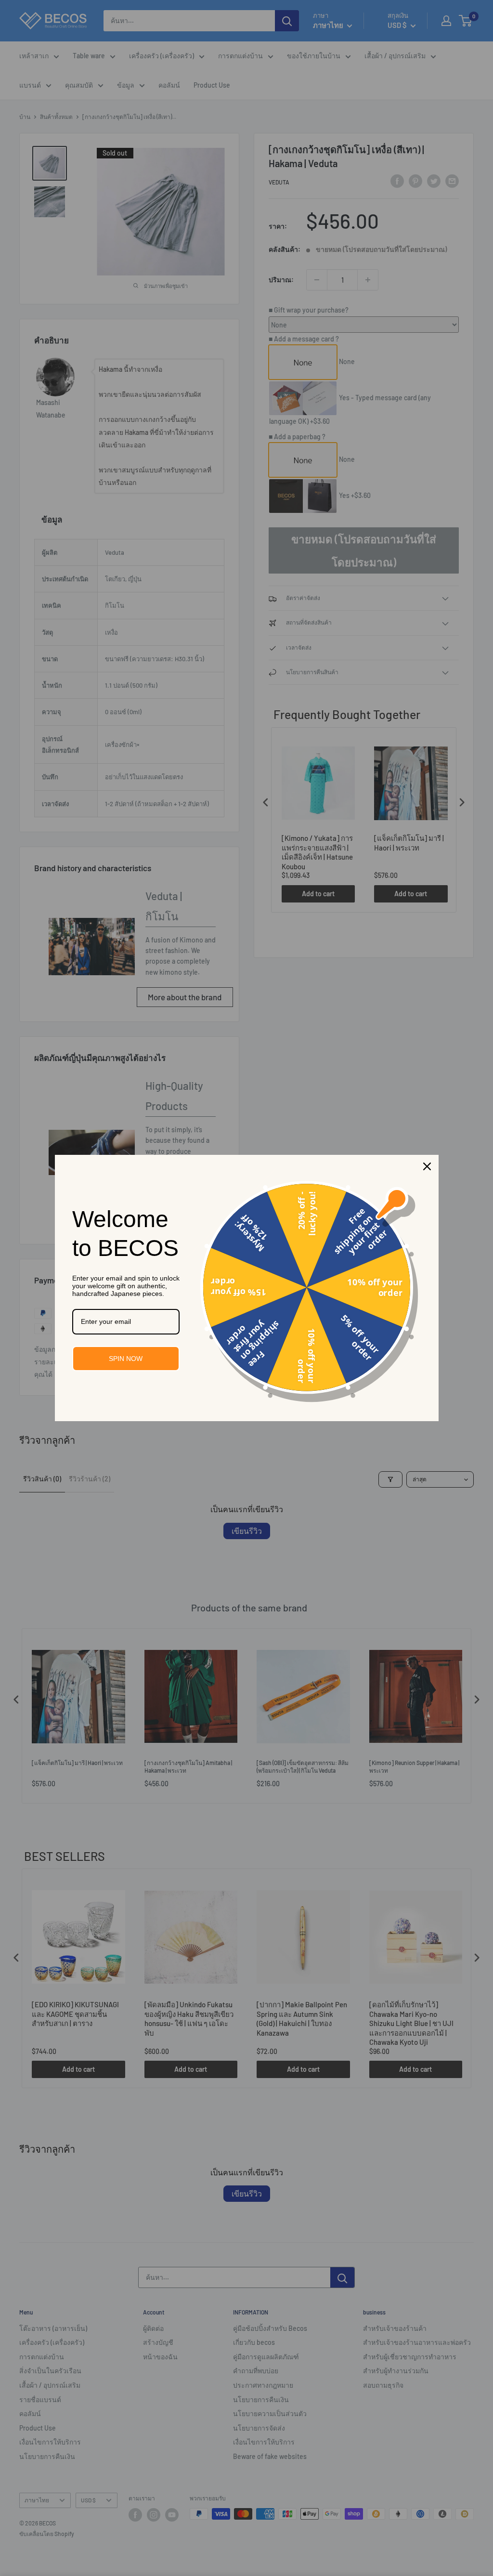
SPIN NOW (126, 1359)
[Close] (427, 1166)
